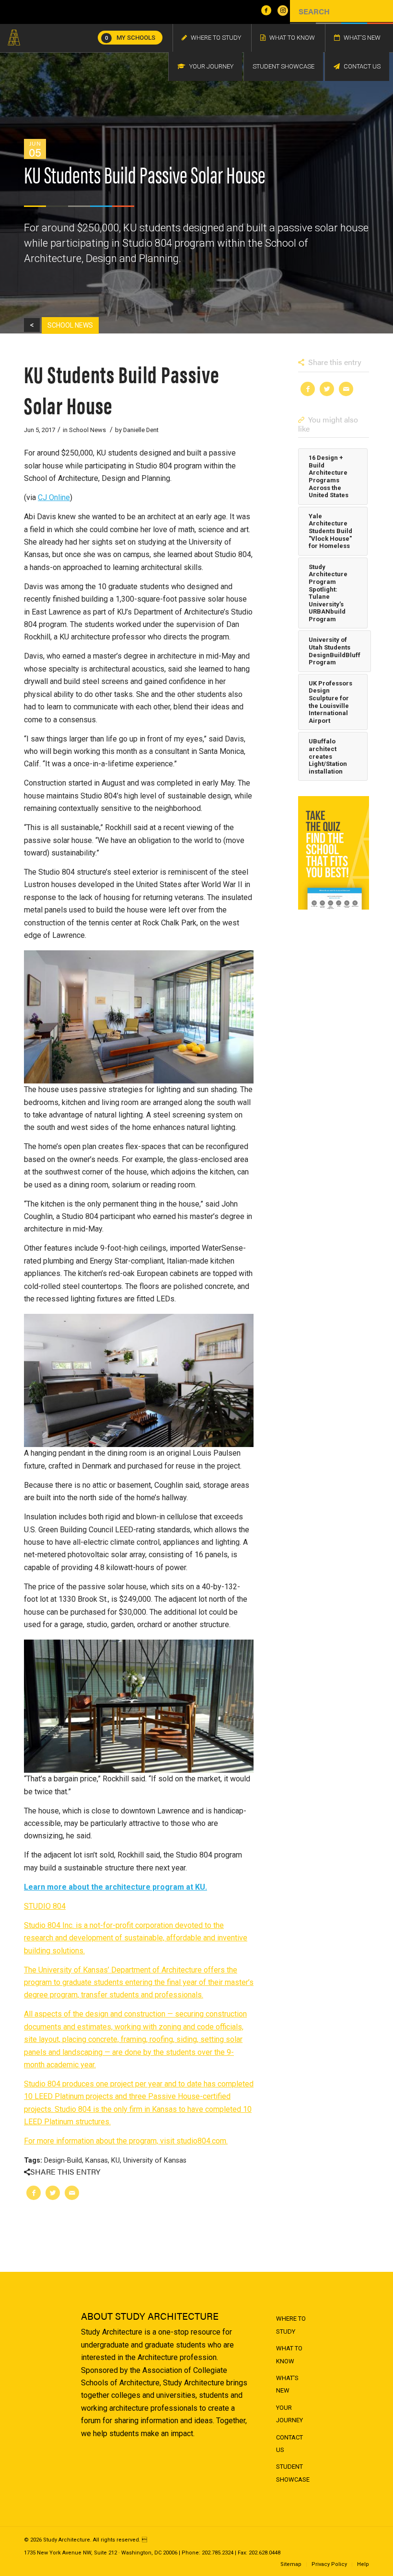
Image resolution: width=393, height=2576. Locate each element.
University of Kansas (155, 2160)
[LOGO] (14, 38)
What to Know (289, 2354)
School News (87, 430)
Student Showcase (293, 2473)
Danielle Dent (141, 430)
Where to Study (291, 2325)
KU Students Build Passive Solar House (122, 389)
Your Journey (289, 2414)
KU (116, 2160)
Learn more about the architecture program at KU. (116, 1887)
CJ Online (54, 497)
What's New (287, 2384)
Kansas (97, 2160)
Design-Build (63, 2160)
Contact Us (289, 2444)
